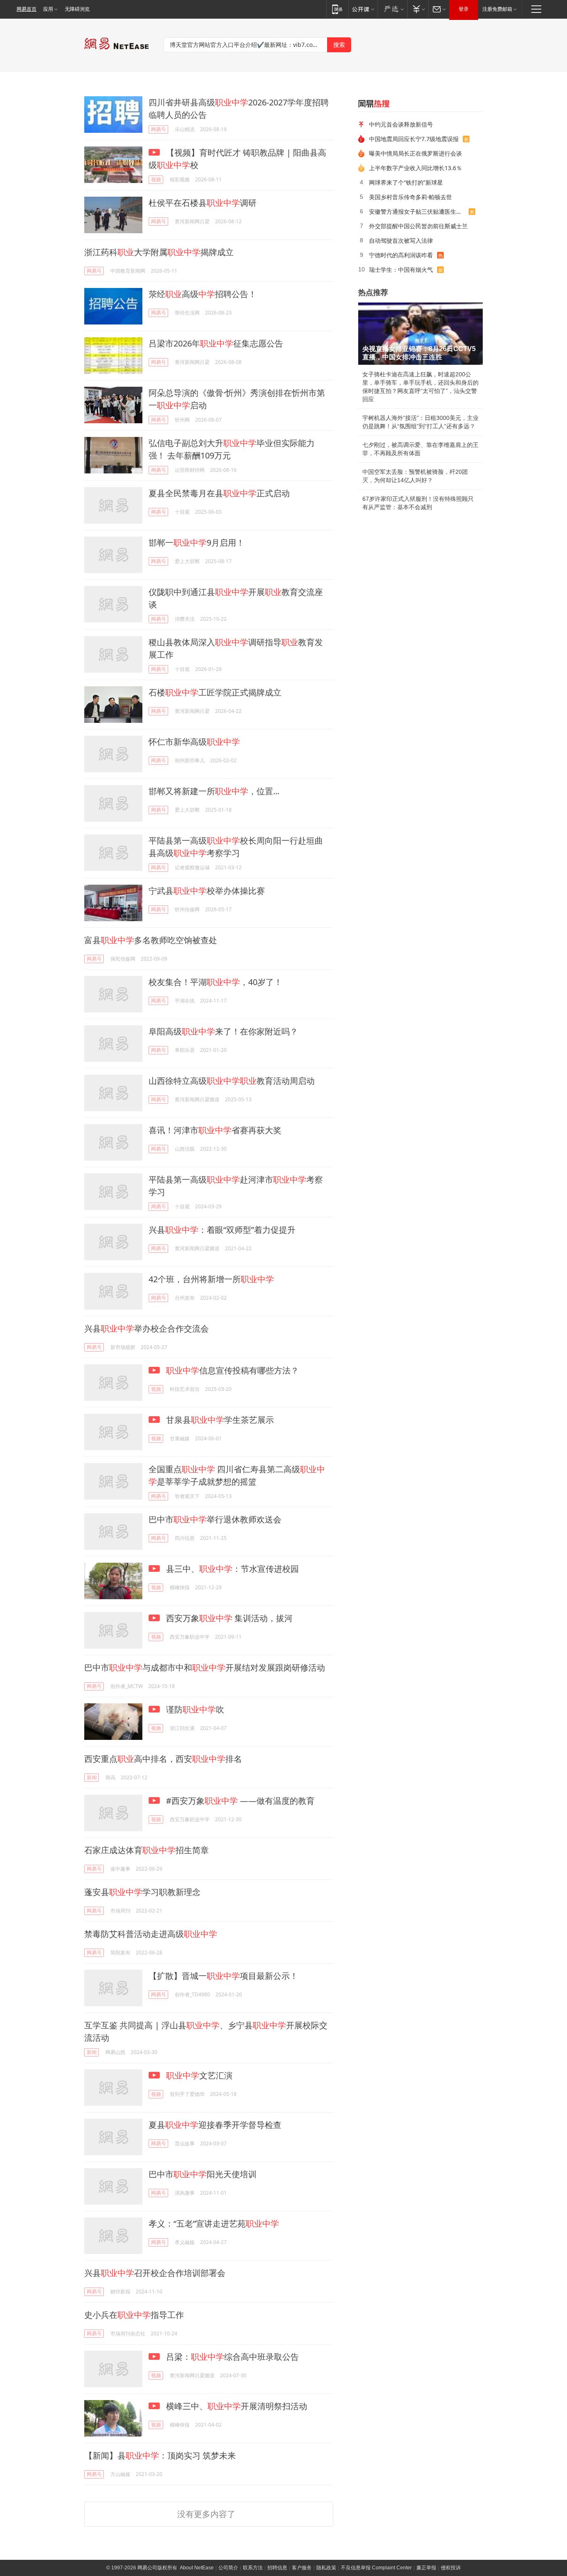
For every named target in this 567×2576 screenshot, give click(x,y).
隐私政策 (326, 2568)
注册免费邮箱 (497, 9)
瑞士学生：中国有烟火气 (401, 270)
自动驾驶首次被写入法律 (401, 240)
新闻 (92, 1777)
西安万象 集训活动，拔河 (228, 1618)
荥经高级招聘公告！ (203, 294)
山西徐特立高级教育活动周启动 (232, 1081)
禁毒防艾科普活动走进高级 (151, 1934)
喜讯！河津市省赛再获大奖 (215, 1130)
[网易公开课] (363, 9)
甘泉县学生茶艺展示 (219, 1420)
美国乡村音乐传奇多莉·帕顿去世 (411, 197)
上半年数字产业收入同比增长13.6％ (415, 168)
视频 (156, 179)
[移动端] (337, 9)
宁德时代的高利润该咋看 (401, 255)
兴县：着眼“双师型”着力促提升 (222, 1230)
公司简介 (228, 2568)
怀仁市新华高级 (194, 742)
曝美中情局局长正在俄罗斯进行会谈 (415, 153)
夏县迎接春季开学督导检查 (215, 2125)
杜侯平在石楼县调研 (203, 203)
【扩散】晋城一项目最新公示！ (223, 1976)
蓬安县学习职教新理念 (142, 1892)
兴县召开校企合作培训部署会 (155, 2273)
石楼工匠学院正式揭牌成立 (215, 692)
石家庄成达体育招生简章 (147, 1850)
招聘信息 (277, 2568)
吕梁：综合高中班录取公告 (231, 2357)
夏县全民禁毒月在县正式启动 (219, 493)
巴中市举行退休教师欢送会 (215, 1519)
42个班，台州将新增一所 (211, 1279)
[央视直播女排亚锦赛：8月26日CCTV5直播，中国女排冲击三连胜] (420, 334)
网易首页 (27, 9)
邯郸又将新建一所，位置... (214, 791)
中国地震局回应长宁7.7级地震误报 (414, 139)
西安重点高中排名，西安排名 (163, 1759)
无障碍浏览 (77, 9)
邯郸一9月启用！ (197, 543)
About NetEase (197, 2568)
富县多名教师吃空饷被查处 (151, 940)
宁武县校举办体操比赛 (207, 891)
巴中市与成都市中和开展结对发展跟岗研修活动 (205, 1667)
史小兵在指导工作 (134, 2315)
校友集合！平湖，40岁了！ (215, 982)
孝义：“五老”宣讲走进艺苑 (214, 2224)
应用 (48, 9)
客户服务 (302, 2568)
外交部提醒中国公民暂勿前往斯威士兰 (418, 226)
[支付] (418, 9)
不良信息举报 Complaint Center (376, 2568)
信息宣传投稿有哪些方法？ (232, 1370)
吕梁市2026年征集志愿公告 (216, 343)
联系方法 (253, 2568)
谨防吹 (194, 1709)
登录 (464, 9)
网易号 (159, 129)
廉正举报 (426, 2568)
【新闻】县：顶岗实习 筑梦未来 (160, 2455)
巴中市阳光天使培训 (203, 2174)
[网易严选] (392, 9)
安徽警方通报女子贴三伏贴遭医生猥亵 (418, 211)
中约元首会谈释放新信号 (401, 124)
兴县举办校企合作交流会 (147, 1328)
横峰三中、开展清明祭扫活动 (236, 2406)
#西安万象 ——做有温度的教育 (239, 1801)
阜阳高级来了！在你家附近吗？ (223, 1031)
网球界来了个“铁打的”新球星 (406, 182)
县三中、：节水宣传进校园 (231, 1569)
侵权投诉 (451, 2568)
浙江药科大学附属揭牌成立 (159, 252)
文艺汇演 (199, 2075)
